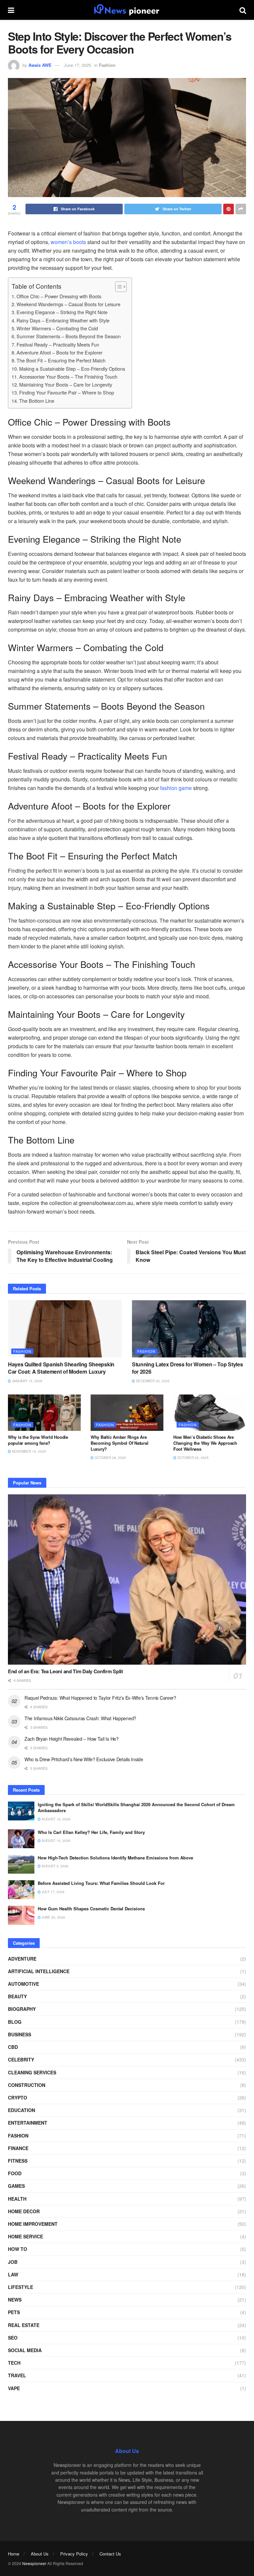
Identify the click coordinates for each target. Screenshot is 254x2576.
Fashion (107, 65)
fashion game (176, 788)
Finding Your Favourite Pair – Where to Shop (67, 392)
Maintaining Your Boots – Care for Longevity (66, 384)
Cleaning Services (32, 2072)
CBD (13, 2047)
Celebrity (21, 2059)
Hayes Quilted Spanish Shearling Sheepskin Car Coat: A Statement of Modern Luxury (61, 1368)
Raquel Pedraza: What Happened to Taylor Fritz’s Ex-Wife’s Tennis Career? (100, 1698)
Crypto (18, 2098)
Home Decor (24, 2211)
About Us (40, 2554)
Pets (14, 2312)
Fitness (18, 2161)
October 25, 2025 (192, 1458)
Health (17, 2199)
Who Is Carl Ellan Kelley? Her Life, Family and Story (91, 1832)
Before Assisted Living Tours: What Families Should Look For (101, 1883)
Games (16, 2186)
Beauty (17, 1996)
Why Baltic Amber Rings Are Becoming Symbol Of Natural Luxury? (119, 1443)
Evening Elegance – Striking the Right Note (62, 312)
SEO (13, 2338)
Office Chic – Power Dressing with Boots (59, 296)
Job (13, 2262)
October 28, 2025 (110, 1458)
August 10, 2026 (56, 1841)
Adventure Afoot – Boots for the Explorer (60, 352)
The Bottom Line (37, 401)
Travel (17, 2375)
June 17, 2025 (77, 65)
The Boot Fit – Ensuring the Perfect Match (61, 360)
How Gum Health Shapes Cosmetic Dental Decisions (91, 1909)
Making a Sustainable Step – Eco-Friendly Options (72, 369)
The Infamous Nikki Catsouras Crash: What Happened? (80, 1718)
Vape (14, 2388)
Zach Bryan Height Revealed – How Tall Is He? (72, 1739)
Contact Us (110, 2554)
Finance (18, 2148)
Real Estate (24, 2325)
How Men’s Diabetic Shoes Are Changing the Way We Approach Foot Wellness (205, 1443)
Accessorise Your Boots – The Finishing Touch (68, 376)
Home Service (25, 2236)
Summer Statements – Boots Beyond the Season (69, 336)
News (15, 2300)
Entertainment (28, 2123)
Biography (22, 2009)
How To (18, 2249)
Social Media (25, 2350)
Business (20, 2034)
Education (21, 2110)
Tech (14, 2363)
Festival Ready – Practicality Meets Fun (58, 344)
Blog (15, 2022)
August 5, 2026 (55, 1866)
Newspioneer (34, 2563)
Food (15, 2173)
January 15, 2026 (27, 1381)
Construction (27, 2085)
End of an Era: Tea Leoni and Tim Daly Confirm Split (65, 1671)
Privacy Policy (74, 2554)
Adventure (22, 1959)
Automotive (23, 1984)
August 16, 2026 (56, 1819)
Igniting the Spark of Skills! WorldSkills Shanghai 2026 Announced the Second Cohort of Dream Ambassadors (136, 1807)
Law (13, 2274)
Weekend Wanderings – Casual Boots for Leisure (68, 304)
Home (14, 2554)
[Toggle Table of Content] (118, 287)
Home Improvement (33, 2224)
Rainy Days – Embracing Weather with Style (63, 320)
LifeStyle (21, 2287)
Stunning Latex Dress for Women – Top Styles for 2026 (187, 1368)
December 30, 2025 (152, 1381)
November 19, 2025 (28, 1451)
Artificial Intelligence (39, 1971)
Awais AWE (40, 65)
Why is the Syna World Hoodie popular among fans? (38, 1440)
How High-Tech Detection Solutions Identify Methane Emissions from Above (115, 1858)
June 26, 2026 (53, 1917)
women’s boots (68, 242)
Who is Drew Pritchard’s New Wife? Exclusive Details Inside (84, 1759)
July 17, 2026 (53, 1892)
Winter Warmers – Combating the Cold (57, 328)
